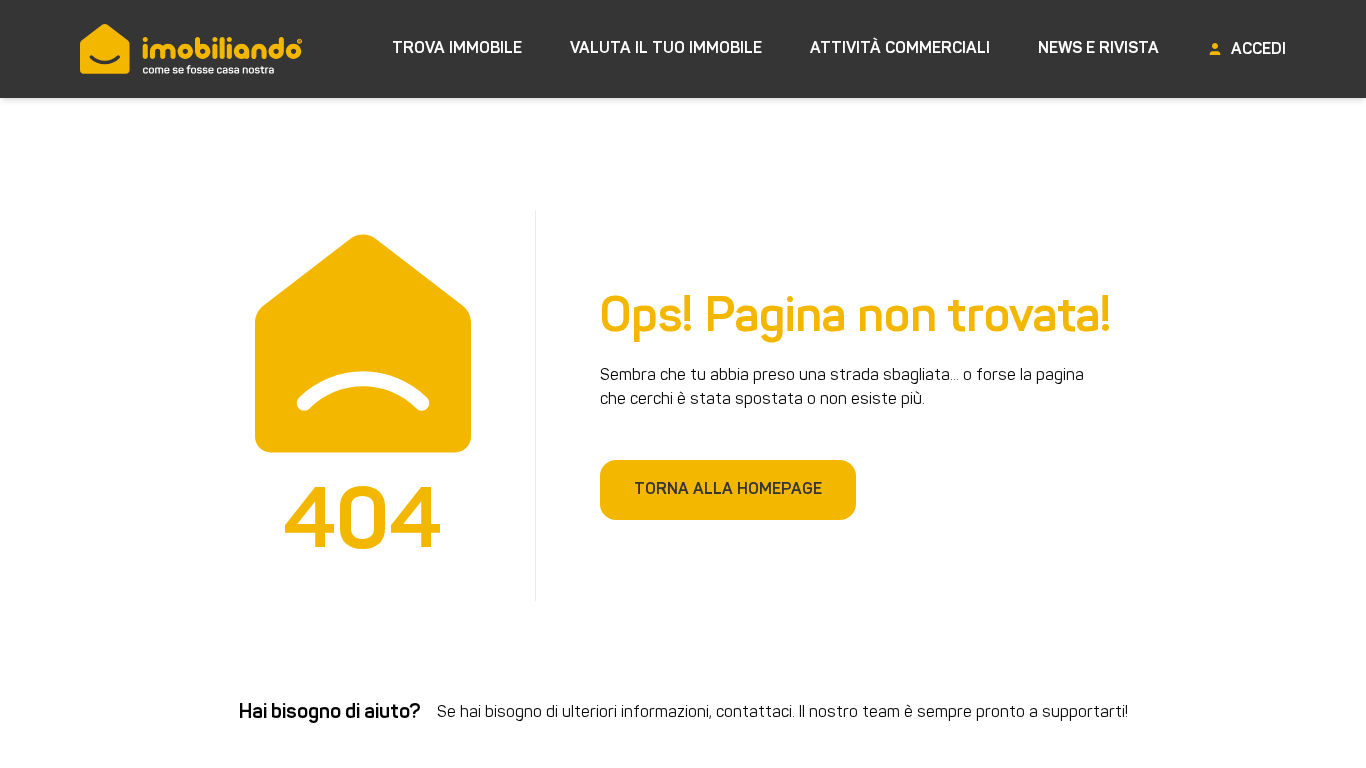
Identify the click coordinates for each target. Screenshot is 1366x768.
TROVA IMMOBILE (457, 49)
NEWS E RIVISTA (1098, 49)
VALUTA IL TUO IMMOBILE (666, 49)
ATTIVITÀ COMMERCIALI (900, 49)
